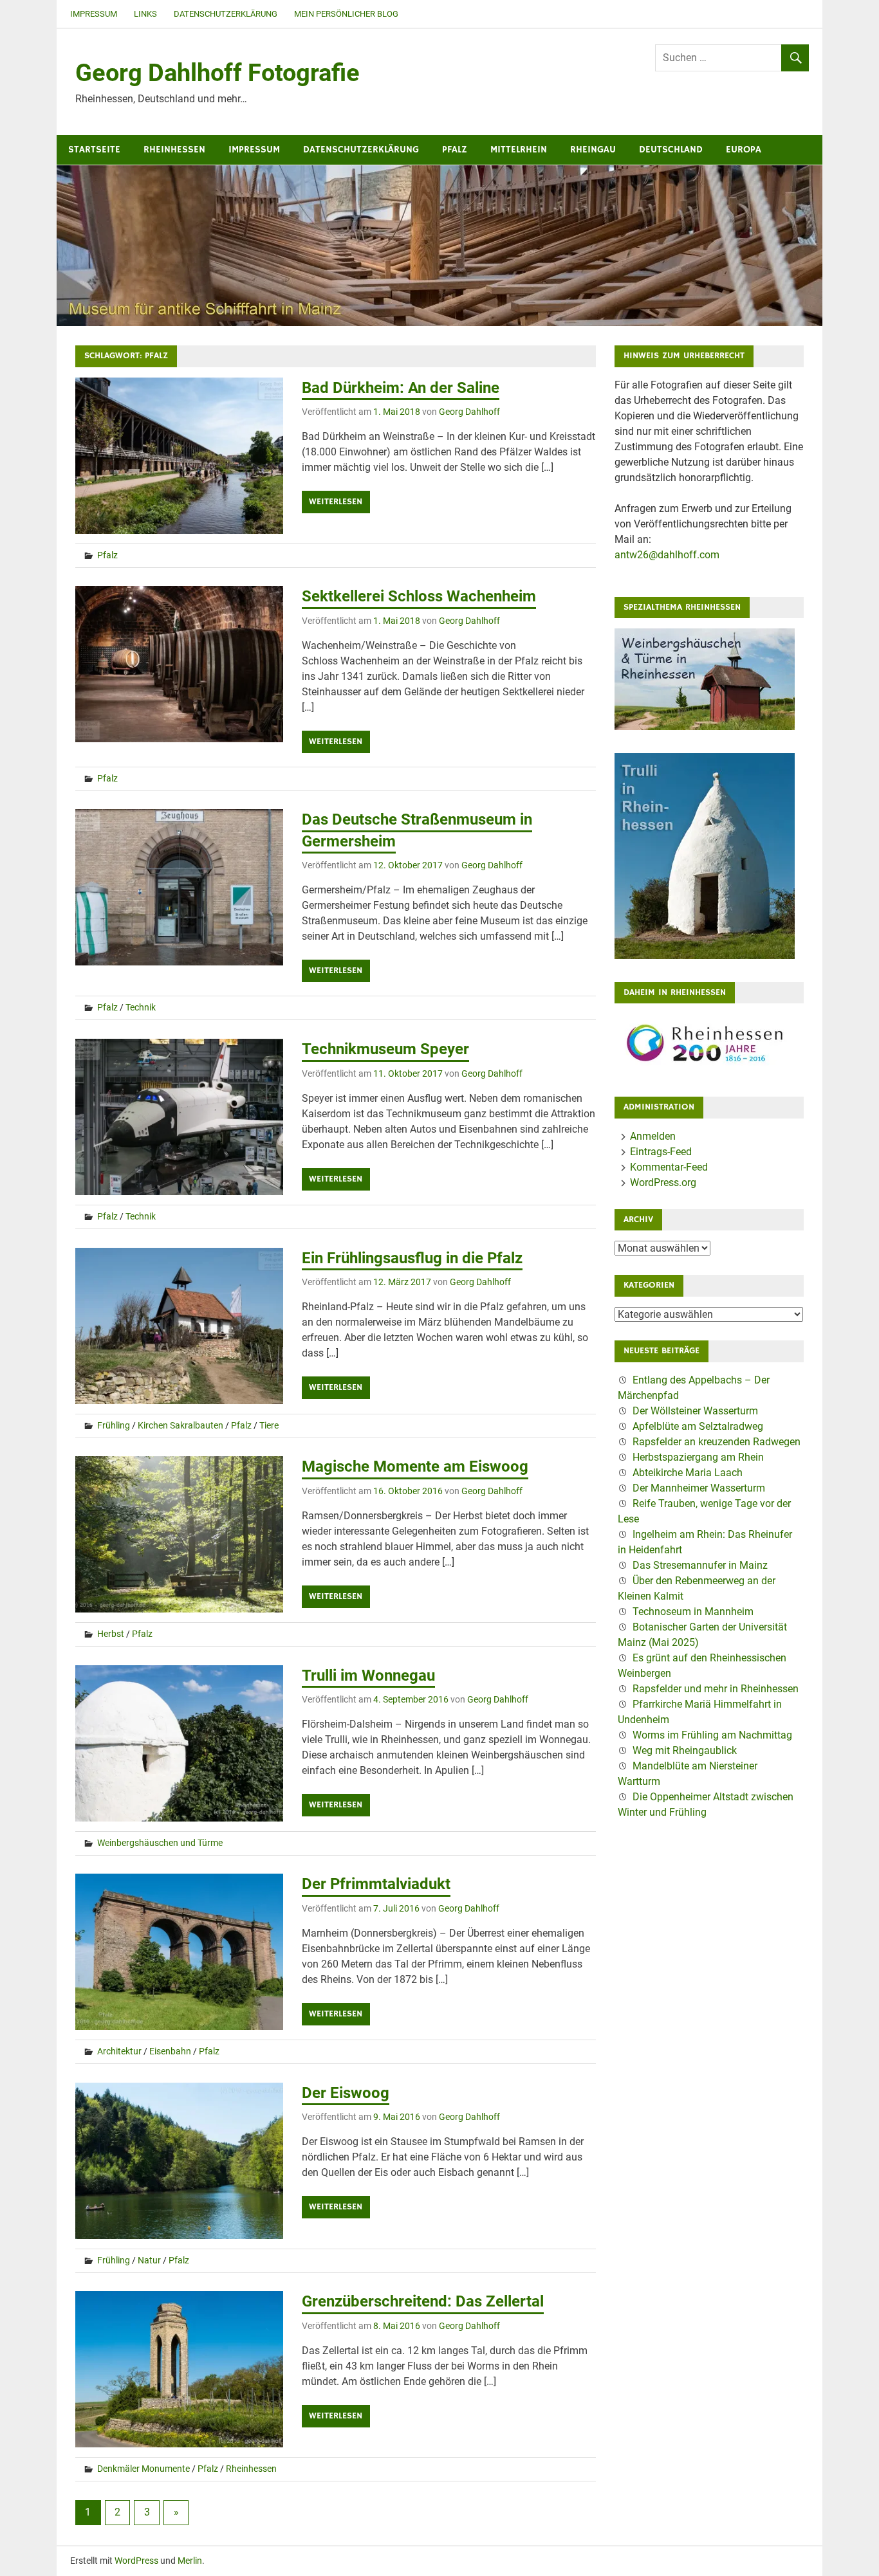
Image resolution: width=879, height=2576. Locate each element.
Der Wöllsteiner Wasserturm (695, 1411)
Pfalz (455, 150)
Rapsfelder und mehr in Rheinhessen (716, 1689)
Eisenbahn (170, 2051)
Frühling (114, 1425)
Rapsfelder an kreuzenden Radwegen (717, 1442)
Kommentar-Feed (669, 1167)
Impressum (94, 14)
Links (145, 14)
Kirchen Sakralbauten (180, 1425)
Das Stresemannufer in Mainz (700, 1565)
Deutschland (671, 150)
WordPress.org (663, 1183)
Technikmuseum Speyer (385, 1049)
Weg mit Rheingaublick (685, 1750)
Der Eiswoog (346, 2093)
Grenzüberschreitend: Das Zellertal (423, 2301)
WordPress (136, 2561)
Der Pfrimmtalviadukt (376, 1884)
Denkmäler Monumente (143, 2469)
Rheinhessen (174, 150)
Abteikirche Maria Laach (688, 1473)
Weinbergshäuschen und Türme (160, 1843)
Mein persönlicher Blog (346, 14)
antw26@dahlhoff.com (667, 555)
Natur (149, 2260)
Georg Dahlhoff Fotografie (217, 73)
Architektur (119, 2051)
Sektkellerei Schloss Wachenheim (419, 596)
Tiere (269, 1425)
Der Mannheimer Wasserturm (699, 1488)
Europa (744, 150)
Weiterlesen (336, 502)
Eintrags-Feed (661, 1152)
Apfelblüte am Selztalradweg (698, 1426)
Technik (141, 1007)
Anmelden (653, 1136)
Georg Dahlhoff (469, 412)
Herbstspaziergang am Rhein (698, 1457)
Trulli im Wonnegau (368, 1676)
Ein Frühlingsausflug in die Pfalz (412, 1258)
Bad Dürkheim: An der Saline (401, 388)
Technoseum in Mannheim (693, 1612)
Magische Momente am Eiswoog (415, 1466)
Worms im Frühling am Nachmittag (712, 1735)
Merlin (190, 2561)
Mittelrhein (519, 150)
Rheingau (593, 150)
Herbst (111, 1634)
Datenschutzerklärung (226, 14)
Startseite (94, 150)
